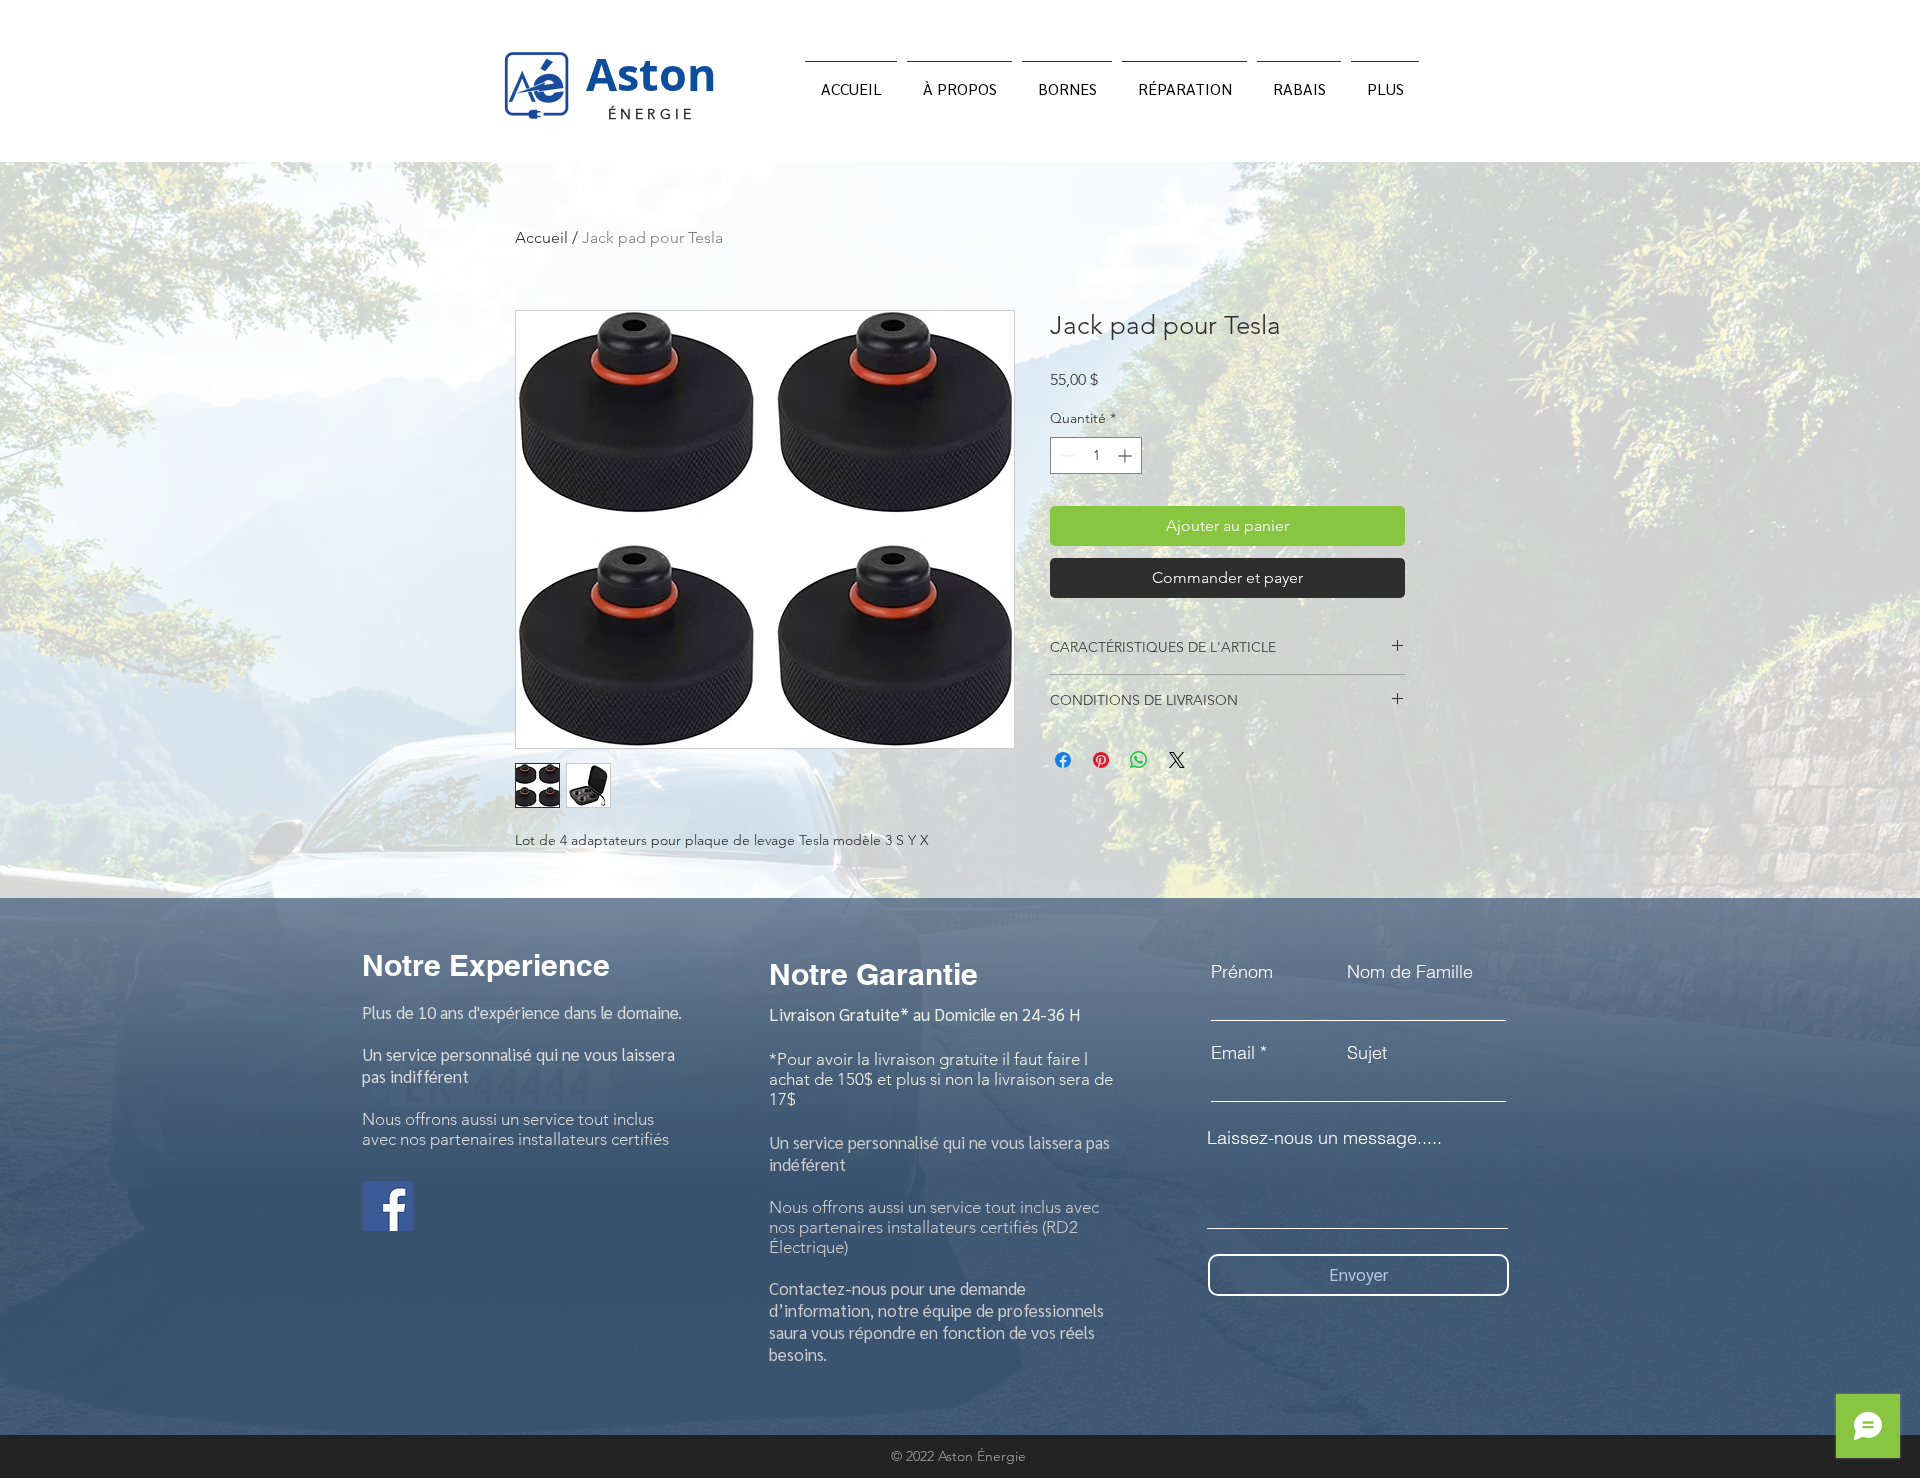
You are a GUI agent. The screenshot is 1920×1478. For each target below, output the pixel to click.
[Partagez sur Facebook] (1063, 760)
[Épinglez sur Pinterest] (1101, 760)
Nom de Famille (1410, 972)
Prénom (1242, 972)
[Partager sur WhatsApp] (1139, 760)
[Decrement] (1065, 455)
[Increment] (1126, 455)
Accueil (541, 237)
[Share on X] (1177, 760)
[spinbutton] (1096, 455)
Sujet (1367, 1053)
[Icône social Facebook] (388, 1206)
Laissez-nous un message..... (1324, 1138)
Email (1233, 1053)
